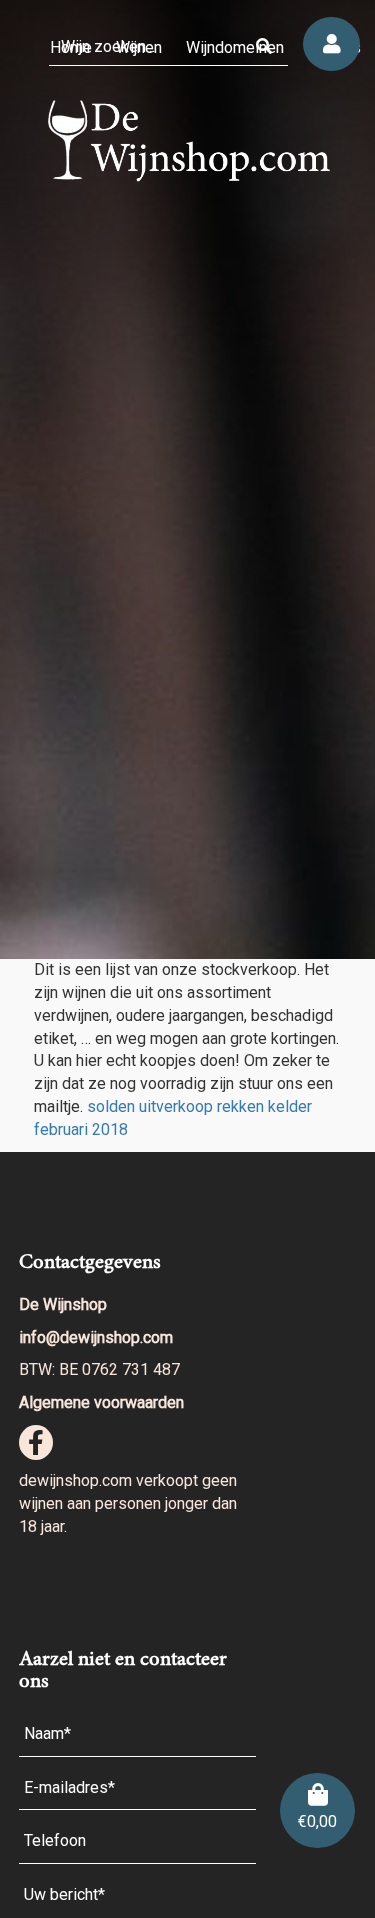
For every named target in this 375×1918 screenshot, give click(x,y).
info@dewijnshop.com (96, 1337)
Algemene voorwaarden (101, 1402)
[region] (187, 479)
